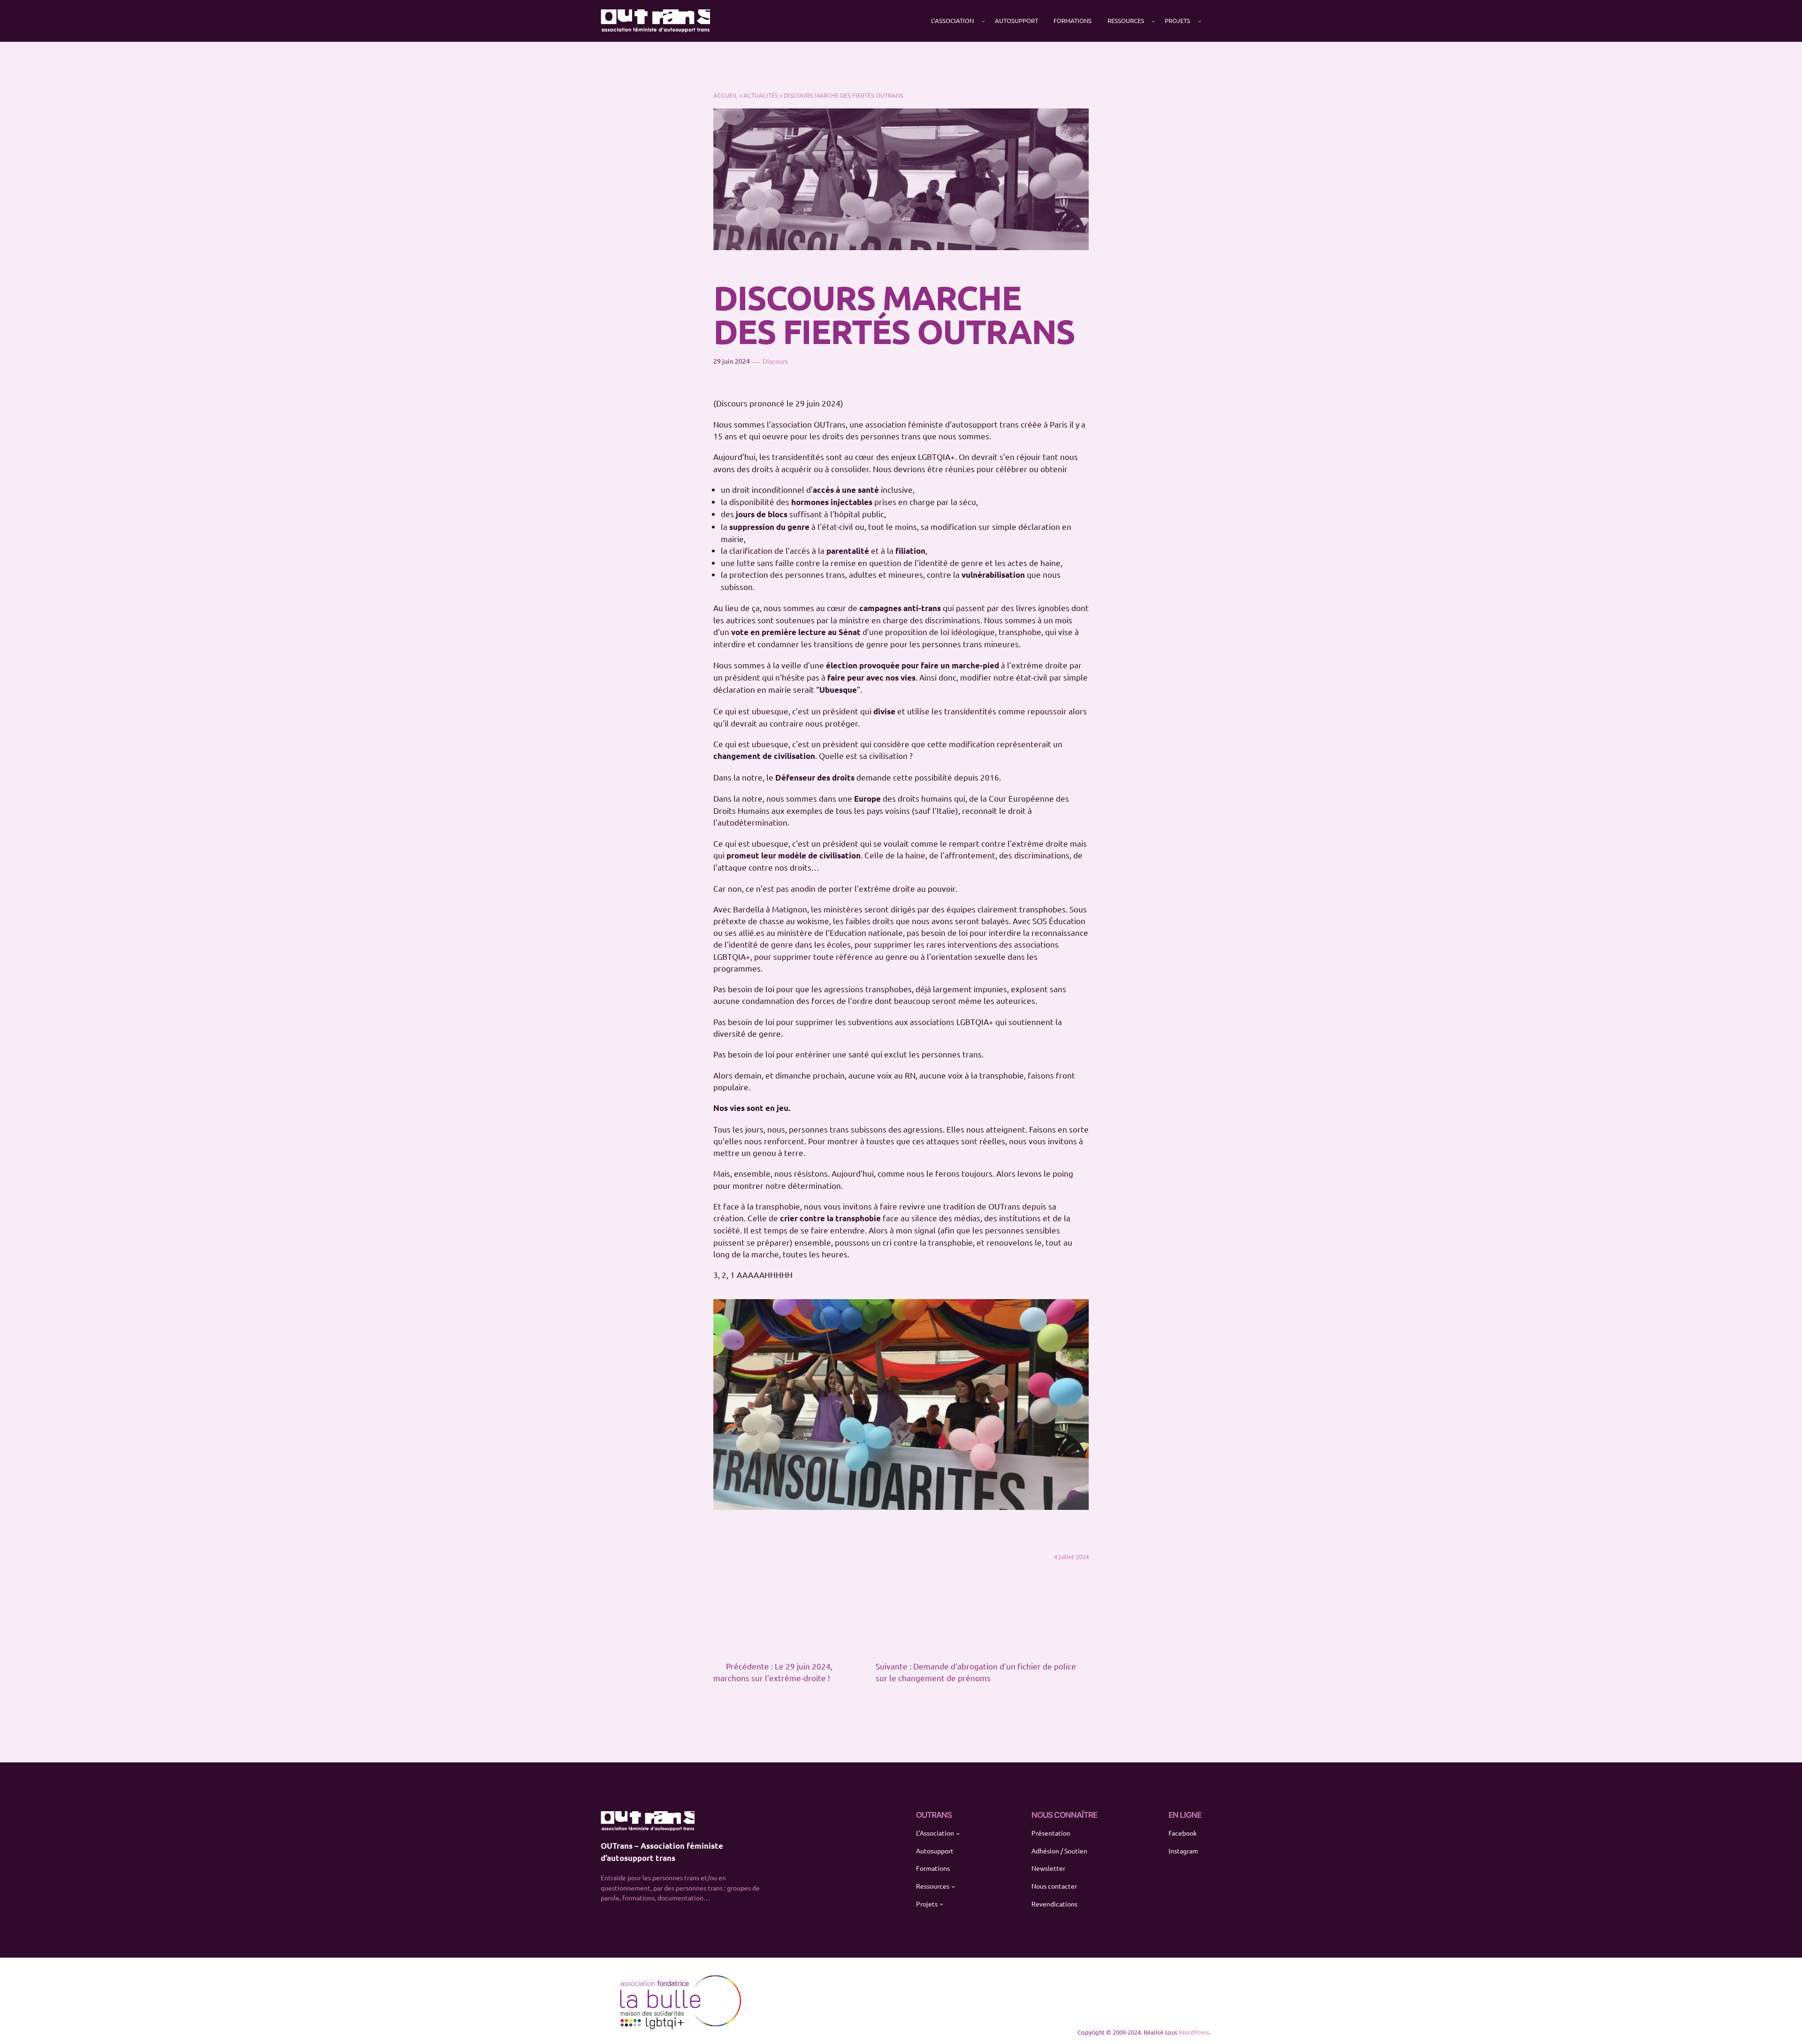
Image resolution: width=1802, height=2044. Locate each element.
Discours (775, 361)
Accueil (725, 95)
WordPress (1194, 2032)
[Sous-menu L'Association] (983, 21)
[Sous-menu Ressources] (1153, 21)
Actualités (761, 95)
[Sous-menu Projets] (1199, 21)
